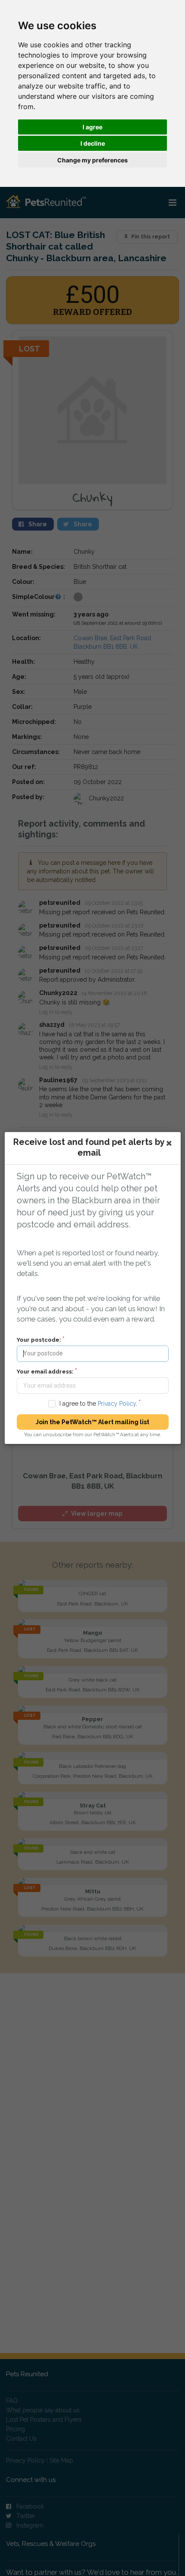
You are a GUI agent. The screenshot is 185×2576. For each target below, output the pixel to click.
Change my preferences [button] (92, 160)
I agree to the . (98, 1404)
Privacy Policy (116, 1404)
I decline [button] (93, 143)
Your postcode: (39, 1340)
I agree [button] (92, 127)
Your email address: (45, 1372)
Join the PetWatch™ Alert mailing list (92, 1422)
